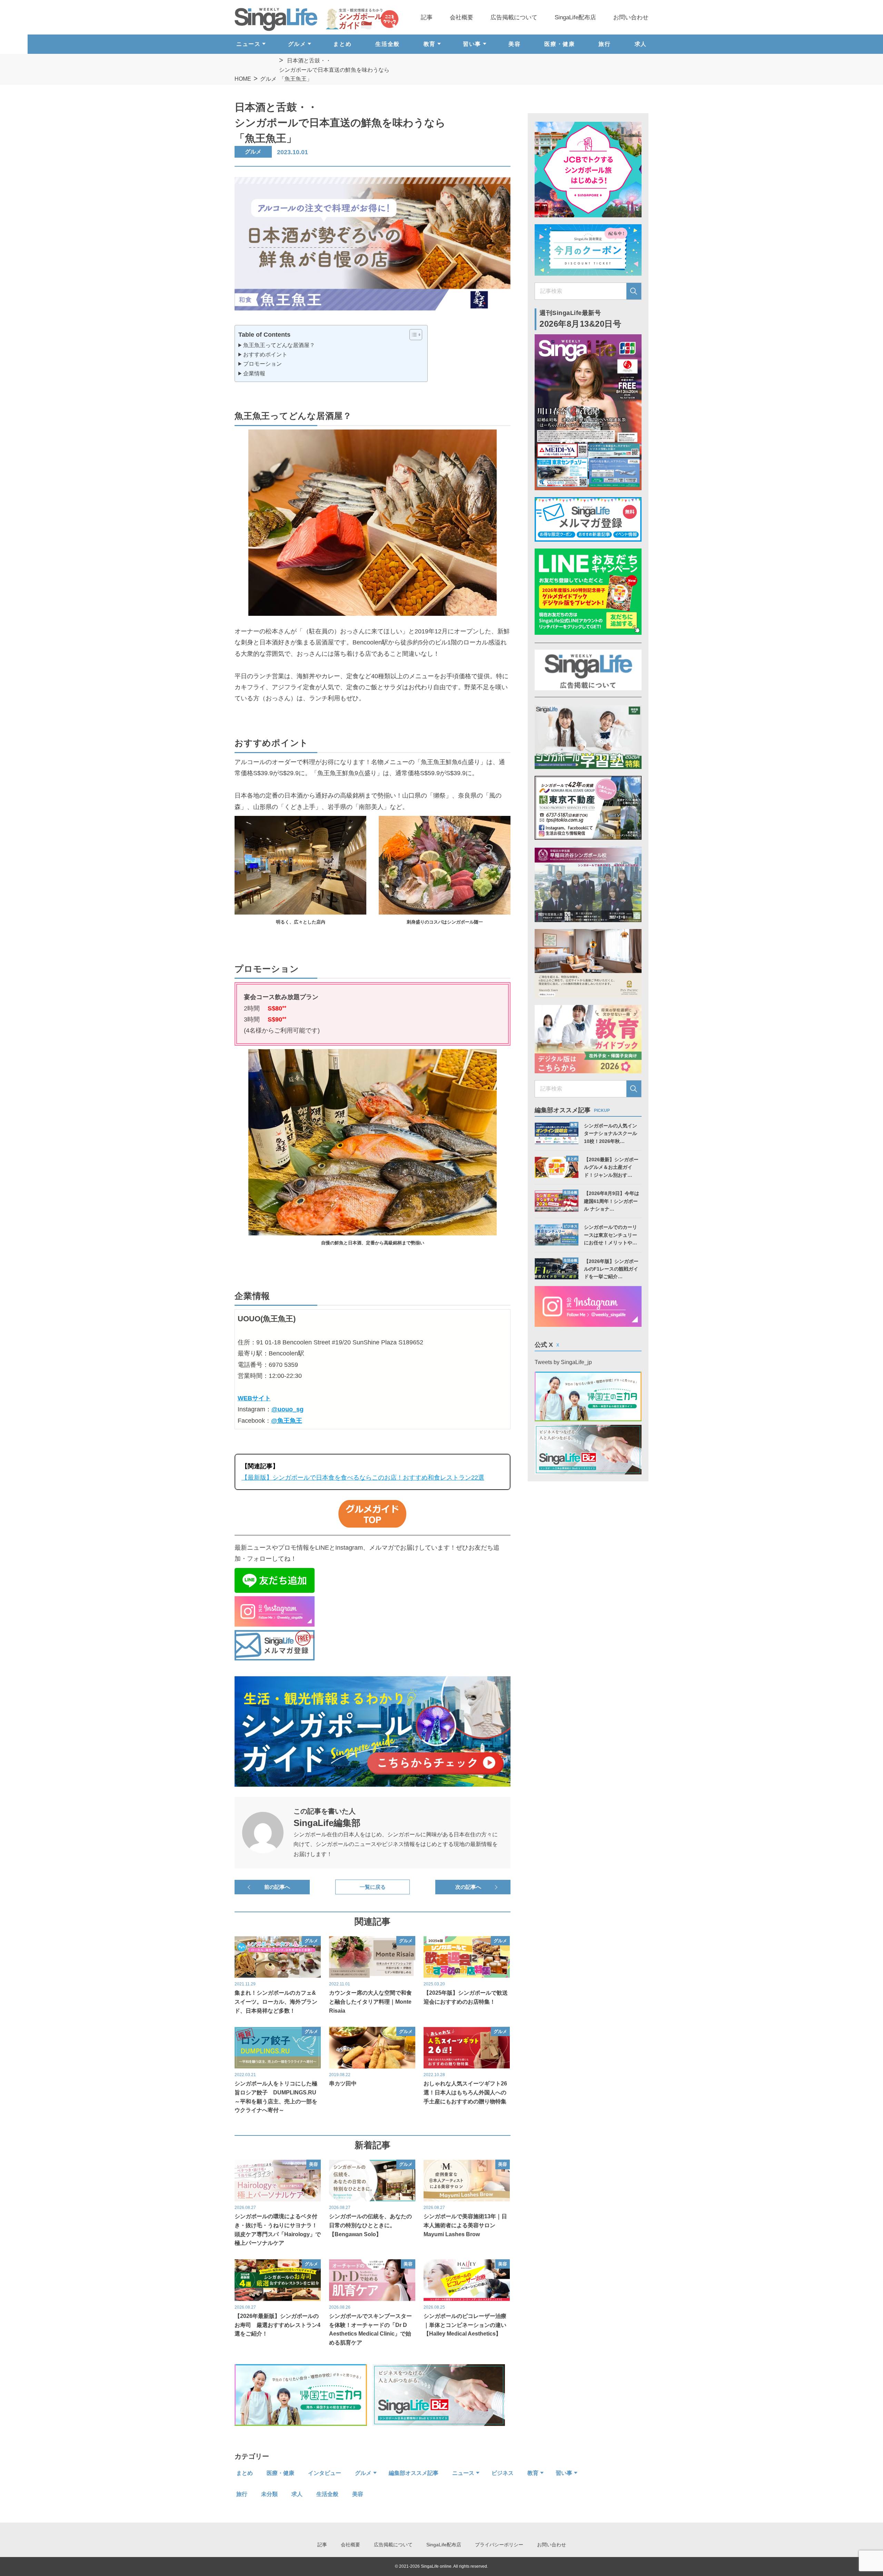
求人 (641, 44)
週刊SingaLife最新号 (581, 319)
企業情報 (254, 373)
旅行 (604, 44)
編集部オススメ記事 (414, 2473)
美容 (514, 44)
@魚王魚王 (287, 1421)
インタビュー (325, 2473)
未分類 (269, 2494)
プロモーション (262, 364)
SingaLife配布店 (575, 17)
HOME (243, 79)
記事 (427, 17)
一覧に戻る (373, 1887)
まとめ (342, 44)
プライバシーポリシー (499, 2545)
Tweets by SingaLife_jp (563, 1362)
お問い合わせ (631, 17)
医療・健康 (559, 44)
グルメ (268, 79)
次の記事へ (468, 1887)
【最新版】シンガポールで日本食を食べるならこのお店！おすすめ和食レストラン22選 (363, 1478)
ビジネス (503, 2473)
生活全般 (387, 44)
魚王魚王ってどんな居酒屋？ (279, 345)
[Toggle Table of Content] (412, 335)
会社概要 (462, 17)
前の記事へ (277, 1887)
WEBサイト (254, 1398)
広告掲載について (514, 17)
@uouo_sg (287, 1409)
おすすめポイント (265, 354)
